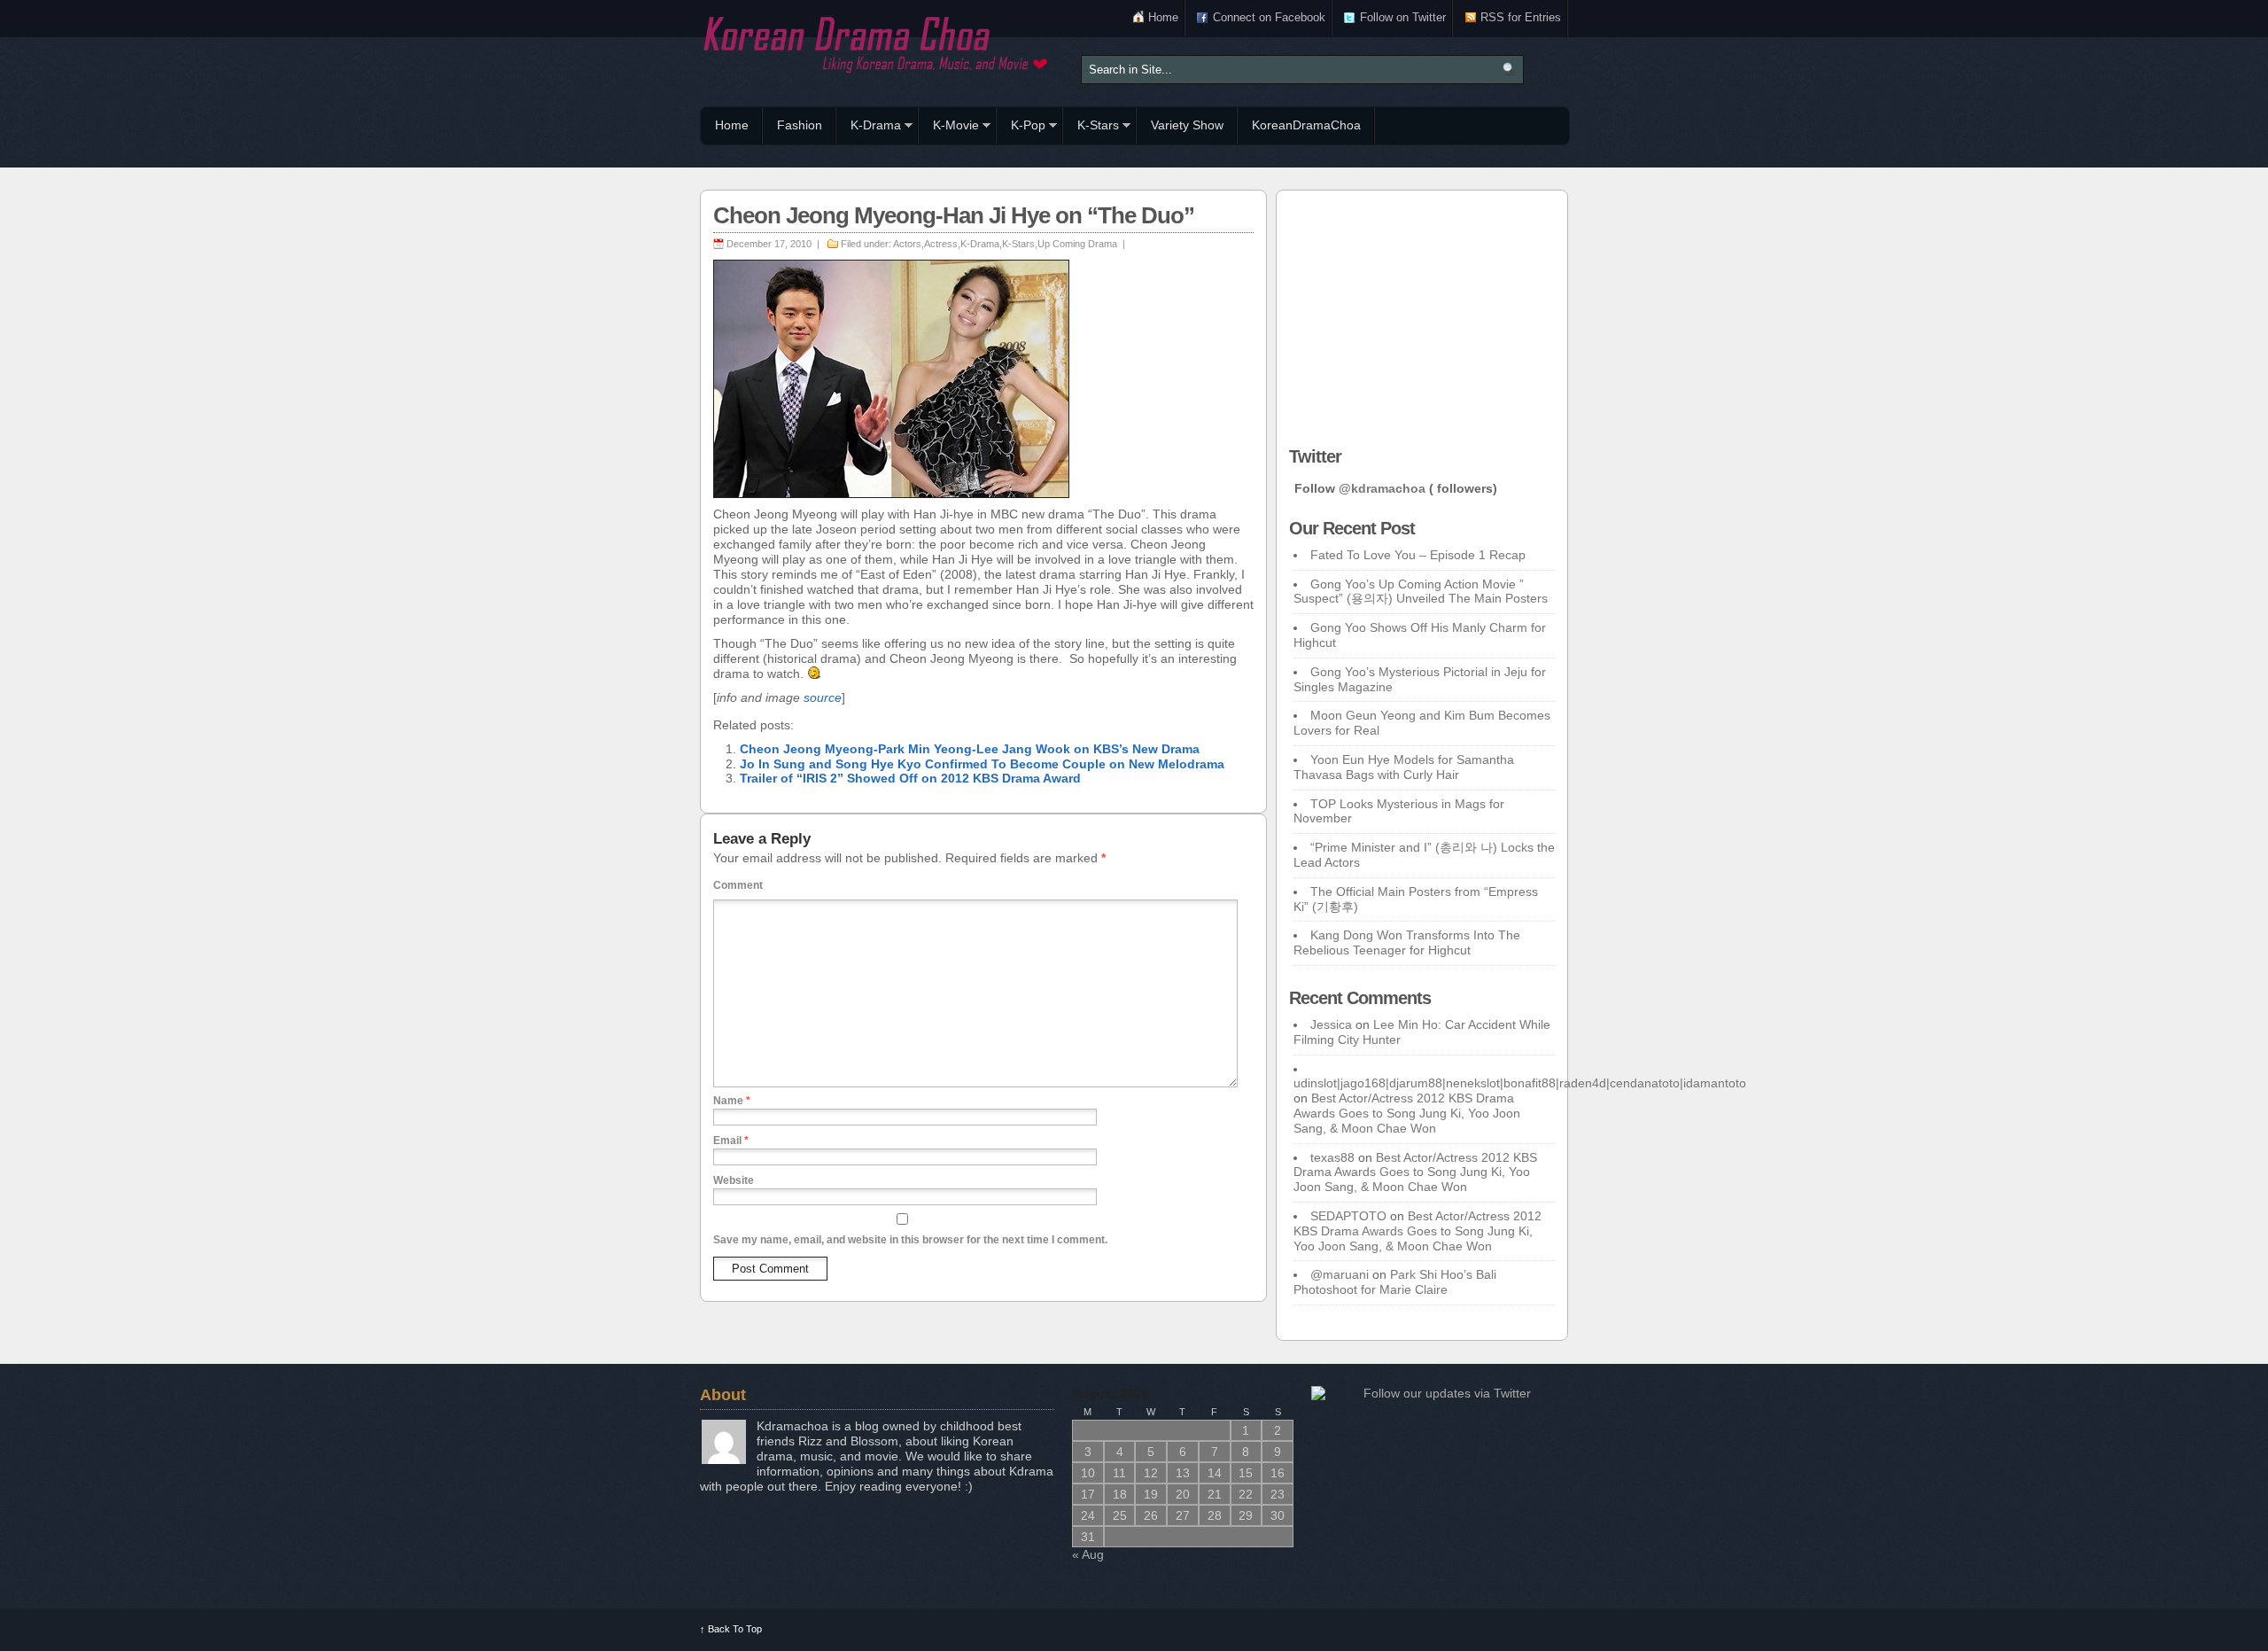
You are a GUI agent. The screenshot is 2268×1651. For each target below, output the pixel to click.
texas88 (1332, 1157)
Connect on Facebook (1269, 17)
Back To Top (731, 1629)
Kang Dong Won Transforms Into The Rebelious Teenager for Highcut (1407, 942)
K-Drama (869, 128)
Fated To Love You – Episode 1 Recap (1418, 555)
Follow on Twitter (1403, 17)
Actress (941, 244)
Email (731, 1141)
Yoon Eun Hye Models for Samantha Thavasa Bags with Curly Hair (1404, 767)
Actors (907, 244)
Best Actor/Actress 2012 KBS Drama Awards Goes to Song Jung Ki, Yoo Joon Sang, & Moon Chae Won (1407, 1113)
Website (734, 1180)
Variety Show (1187, 125)
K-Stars (1091, 128)
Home (1163, 17)
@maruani (1340, 1274)
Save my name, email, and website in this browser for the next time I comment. (910, 1240)
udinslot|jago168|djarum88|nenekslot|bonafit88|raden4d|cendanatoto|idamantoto (1520, 1083)
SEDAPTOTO (1348, 1216)
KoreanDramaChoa (1306, 125)
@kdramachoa (1382, 488)
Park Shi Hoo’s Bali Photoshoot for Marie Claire (1395, 1282)
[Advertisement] (1422, 314)
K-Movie (949, 128)
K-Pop (1021, 128)
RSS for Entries (1521, 17)
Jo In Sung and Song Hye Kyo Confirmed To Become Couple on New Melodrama (982, 764)
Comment (738, 885)
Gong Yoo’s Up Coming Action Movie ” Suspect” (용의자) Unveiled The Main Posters (1421, 592)
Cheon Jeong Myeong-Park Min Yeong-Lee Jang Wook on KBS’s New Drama (970, 749)
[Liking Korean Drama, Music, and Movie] (877, 42)
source (823, 697)
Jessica (1331, 1024)
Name (732, 1101)
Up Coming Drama (1077, 244)
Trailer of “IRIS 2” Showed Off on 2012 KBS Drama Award (910, 778)
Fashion (800, 125)
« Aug (1088, 1554)
